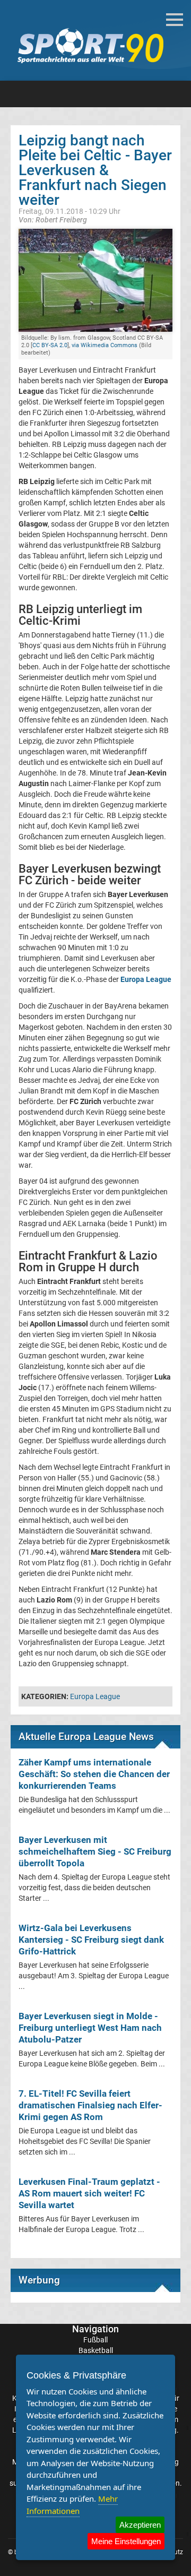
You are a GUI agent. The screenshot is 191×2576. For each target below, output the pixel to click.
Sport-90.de (90, 46)
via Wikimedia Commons (105, 345)
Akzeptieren (140, 2525)
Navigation (95, 2329)
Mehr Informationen (72, 2505)
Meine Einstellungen (126, 2541)
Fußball (95, 2340)
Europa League (95, 1696)
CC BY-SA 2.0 (50, 345)
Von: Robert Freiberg (53, 219)
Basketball (96, 2350)
